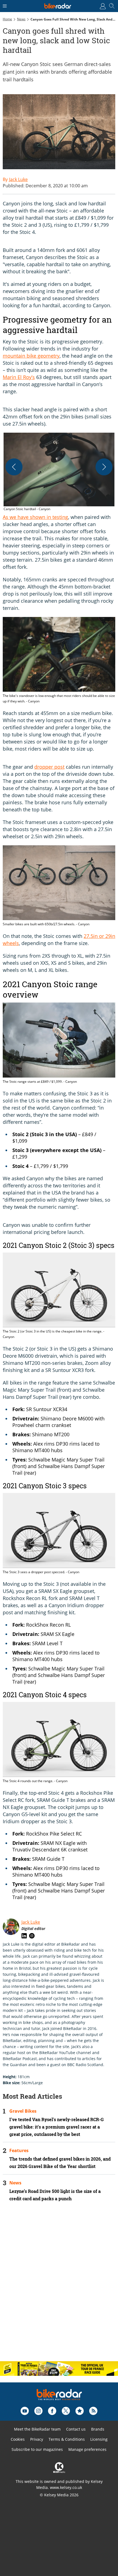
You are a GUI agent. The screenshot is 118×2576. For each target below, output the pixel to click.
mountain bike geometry (31, 356)
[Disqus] (59, 2286)
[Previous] (14, 467)
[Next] (104, 467)
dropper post (49, 767)
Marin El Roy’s (19, 377)
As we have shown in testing (35, 517)
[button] (59, 472)
